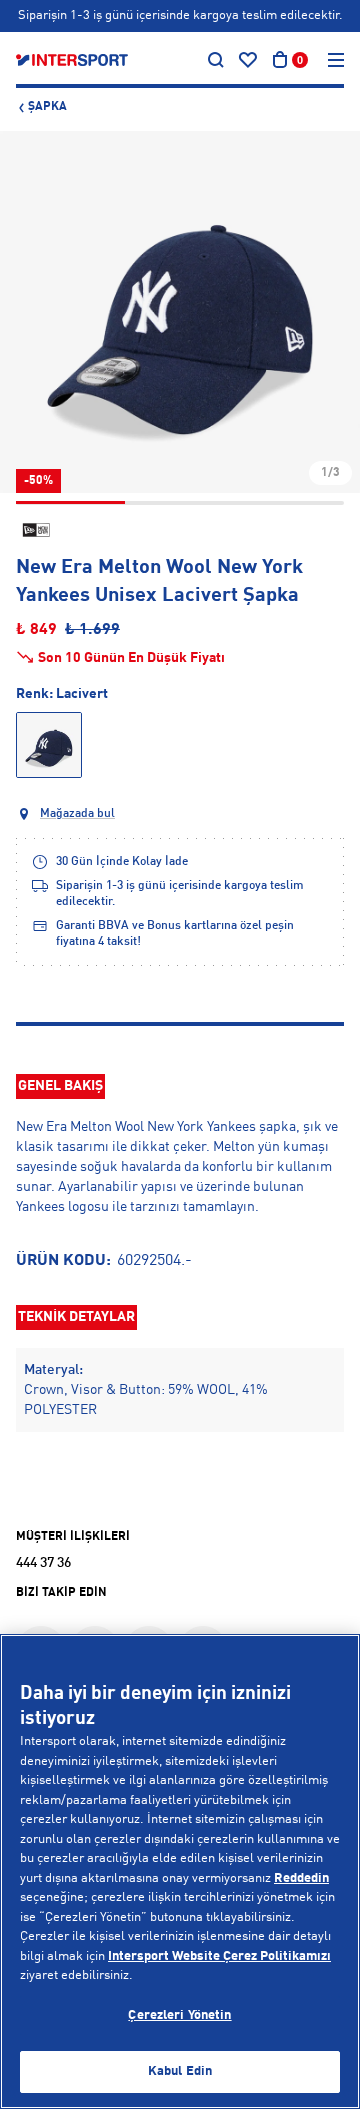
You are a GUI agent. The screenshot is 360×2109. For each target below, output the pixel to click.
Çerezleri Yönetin (179, 2015)
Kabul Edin (180, 2071)
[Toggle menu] (336, 60)
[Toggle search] (216, 60)
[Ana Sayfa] (72, 60)
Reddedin (301, 1878)
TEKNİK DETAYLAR (76, 1317)
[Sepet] (280, 60)
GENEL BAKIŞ (60, 1086)
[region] (180, 1871)
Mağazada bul (77, 814)
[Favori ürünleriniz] (248, 60)
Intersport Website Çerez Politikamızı (219, 1956)
